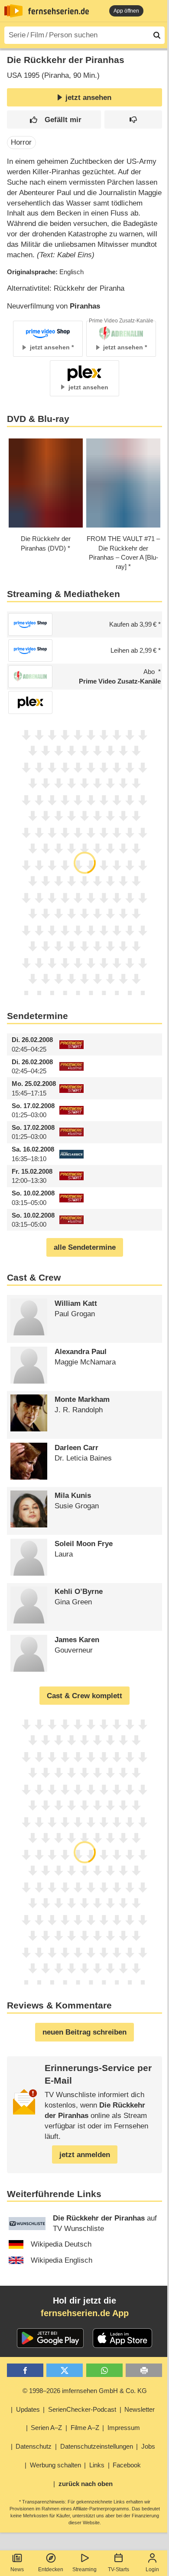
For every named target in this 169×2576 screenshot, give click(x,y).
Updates (28, 2409)
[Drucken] (144, 2370)
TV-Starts (119, 2569)
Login (152, 2569)
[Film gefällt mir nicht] (133, 120)
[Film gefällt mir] (54, 120)
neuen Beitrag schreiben (84, 2032)
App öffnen (126, 11)
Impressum (124, 2428)
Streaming (84, 2569)
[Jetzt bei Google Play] (50, 2338)
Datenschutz (34, 2446)
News (17, 2569)
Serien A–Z (46, 2428)
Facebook (127, 2465)
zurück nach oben (86, 2484)
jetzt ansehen (88, 98)
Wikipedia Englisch (62, 2260)
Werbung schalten (55, 2465)
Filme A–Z (85, 2428)
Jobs (148, 2446)
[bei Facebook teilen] (25, 2370)
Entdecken (51, 2569)
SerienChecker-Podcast (82, 2409)
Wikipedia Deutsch (61, 2244)
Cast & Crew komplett (84, 1696)
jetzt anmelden (85, 2155)
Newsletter (140, 2409)
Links (97, 2465)
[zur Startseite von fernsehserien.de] (13, 11)
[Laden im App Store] (123, 2338)
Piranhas (85, 306)
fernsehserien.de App (85, 2313)
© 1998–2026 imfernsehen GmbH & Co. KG (85, 2391)
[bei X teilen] (65, 2370)
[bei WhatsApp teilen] (104, 2370)
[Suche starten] (157, 35)
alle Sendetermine (85, 1247)
